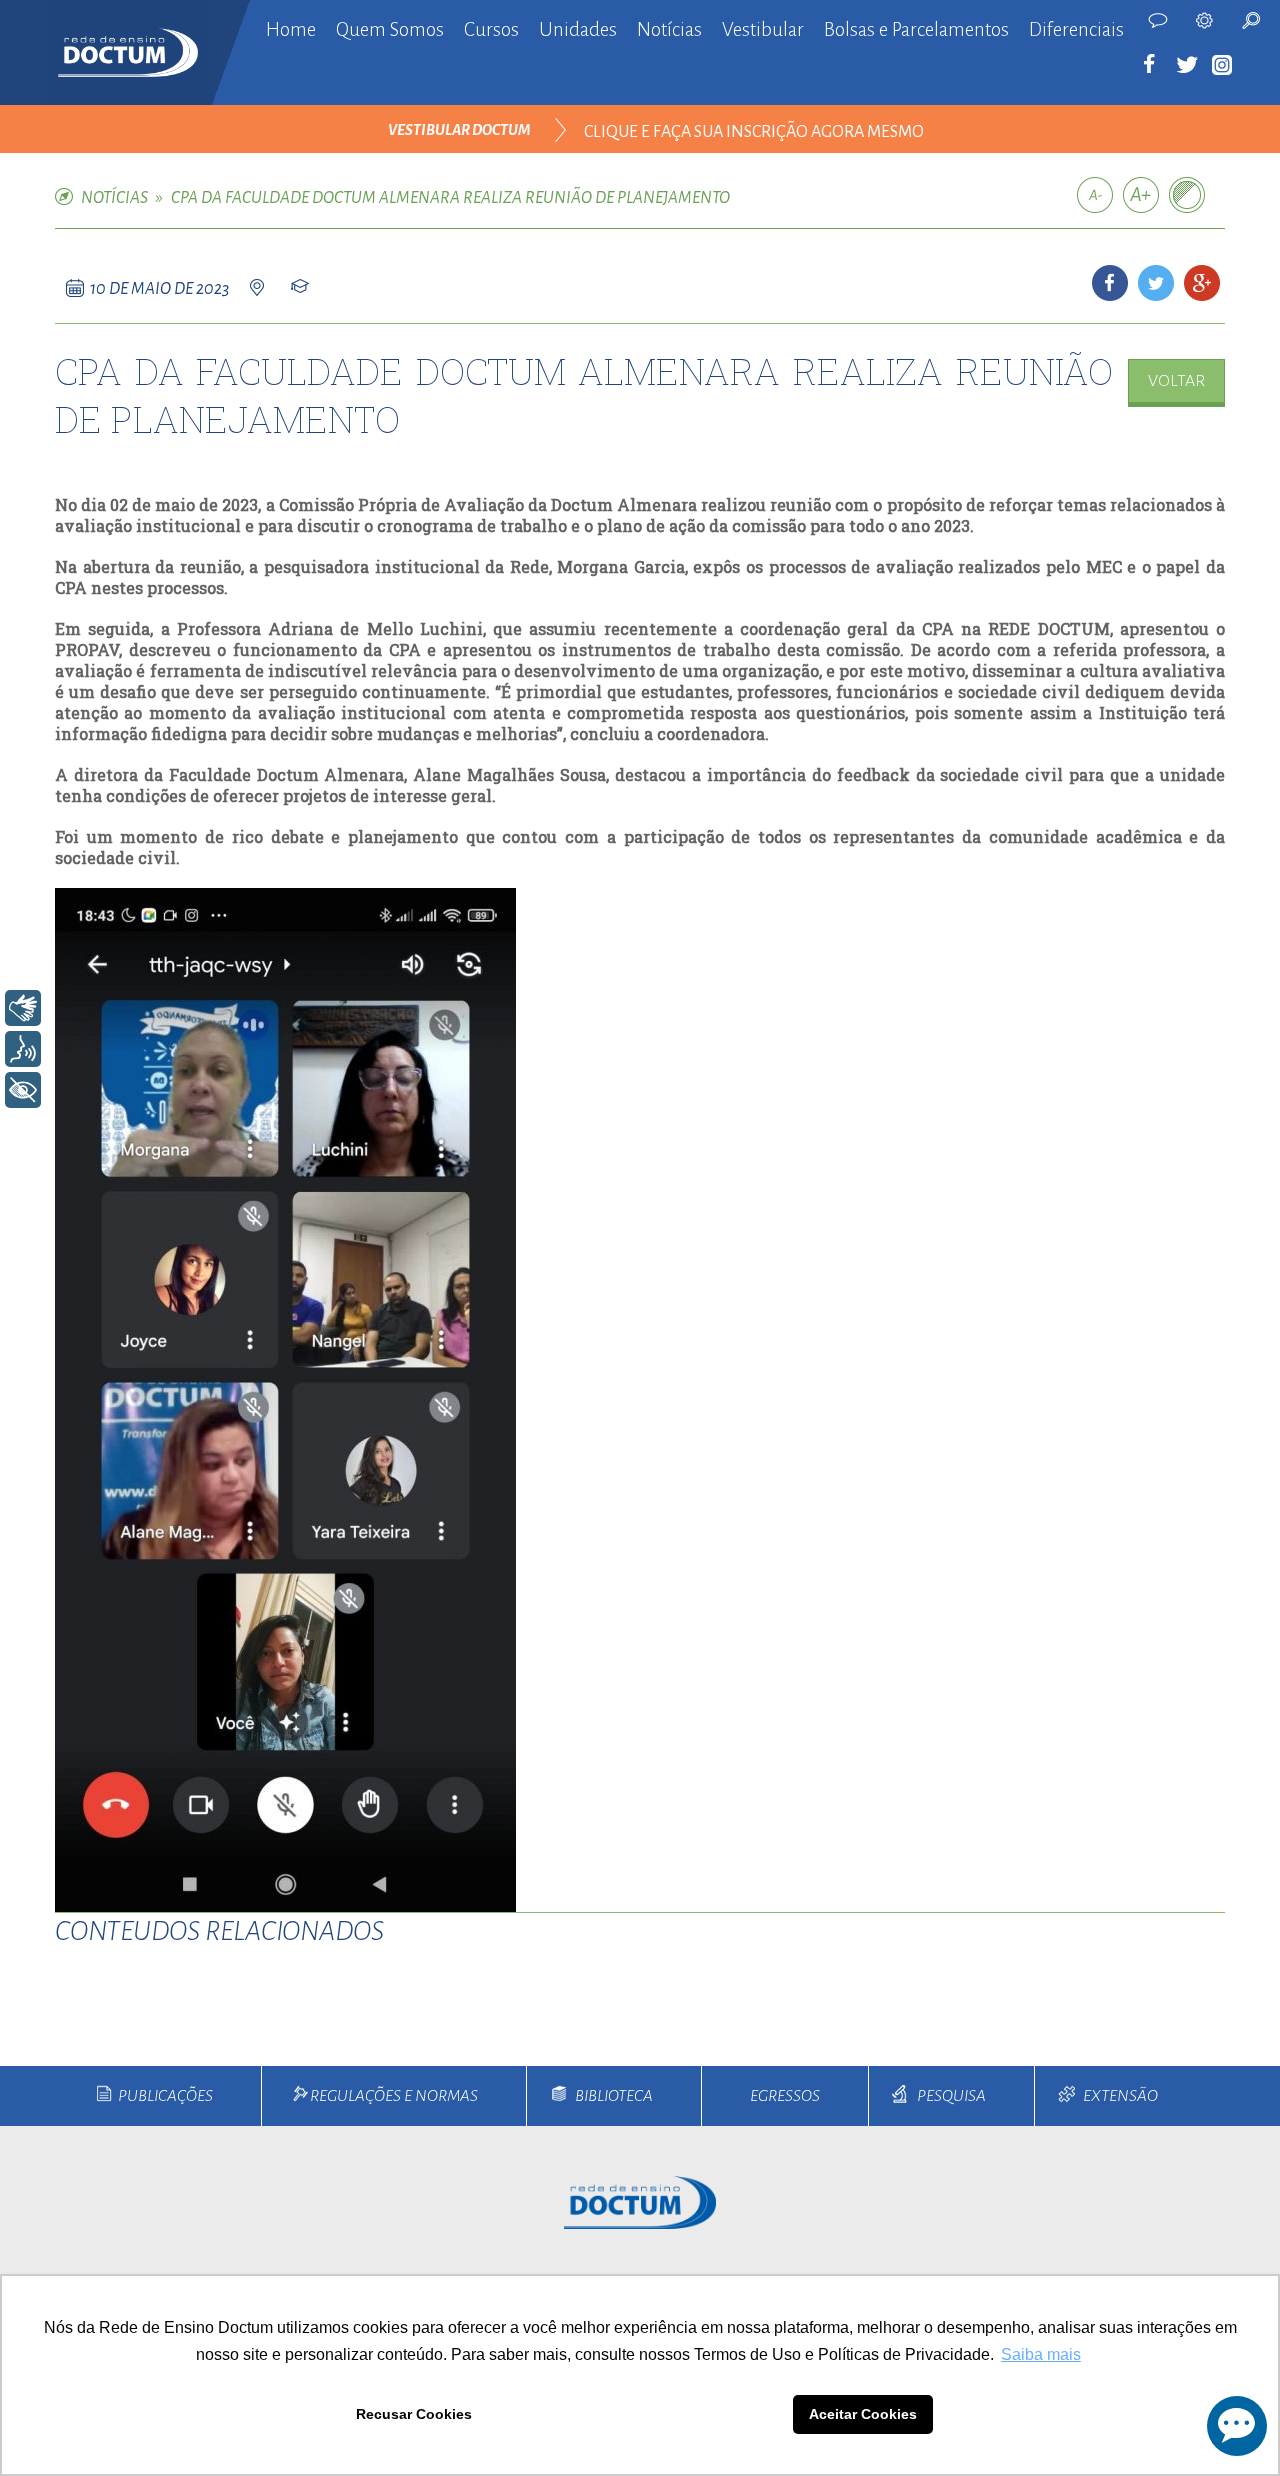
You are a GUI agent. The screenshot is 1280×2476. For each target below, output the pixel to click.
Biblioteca (614, 2096)
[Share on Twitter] (1156, 283)
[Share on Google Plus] (1202, 283)
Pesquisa (951, 2096)
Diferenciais (1076, 29)
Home (291, 29)
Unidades (578, 29)
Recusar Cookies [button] (414, 2414)
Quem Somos (390, 29)
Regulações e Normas (394, 2096)
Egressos (785, 2096)
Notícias (669, 29)
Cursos (491, 29)
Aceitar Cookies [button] (863, 2414)
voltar (1176, 381)
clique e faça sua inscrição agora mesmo (754, 132)
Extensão (1120, 2096)
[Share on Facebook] (1110, 283)
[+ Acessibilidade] (23, 1090)
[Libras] (23, 1008)
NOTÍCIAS (114, 198)
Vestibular (763, 29)
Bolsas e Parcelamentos (916, 29)
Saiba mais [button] (1041, 2354)
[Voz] (23, 1049)
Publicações (165, 2096)
